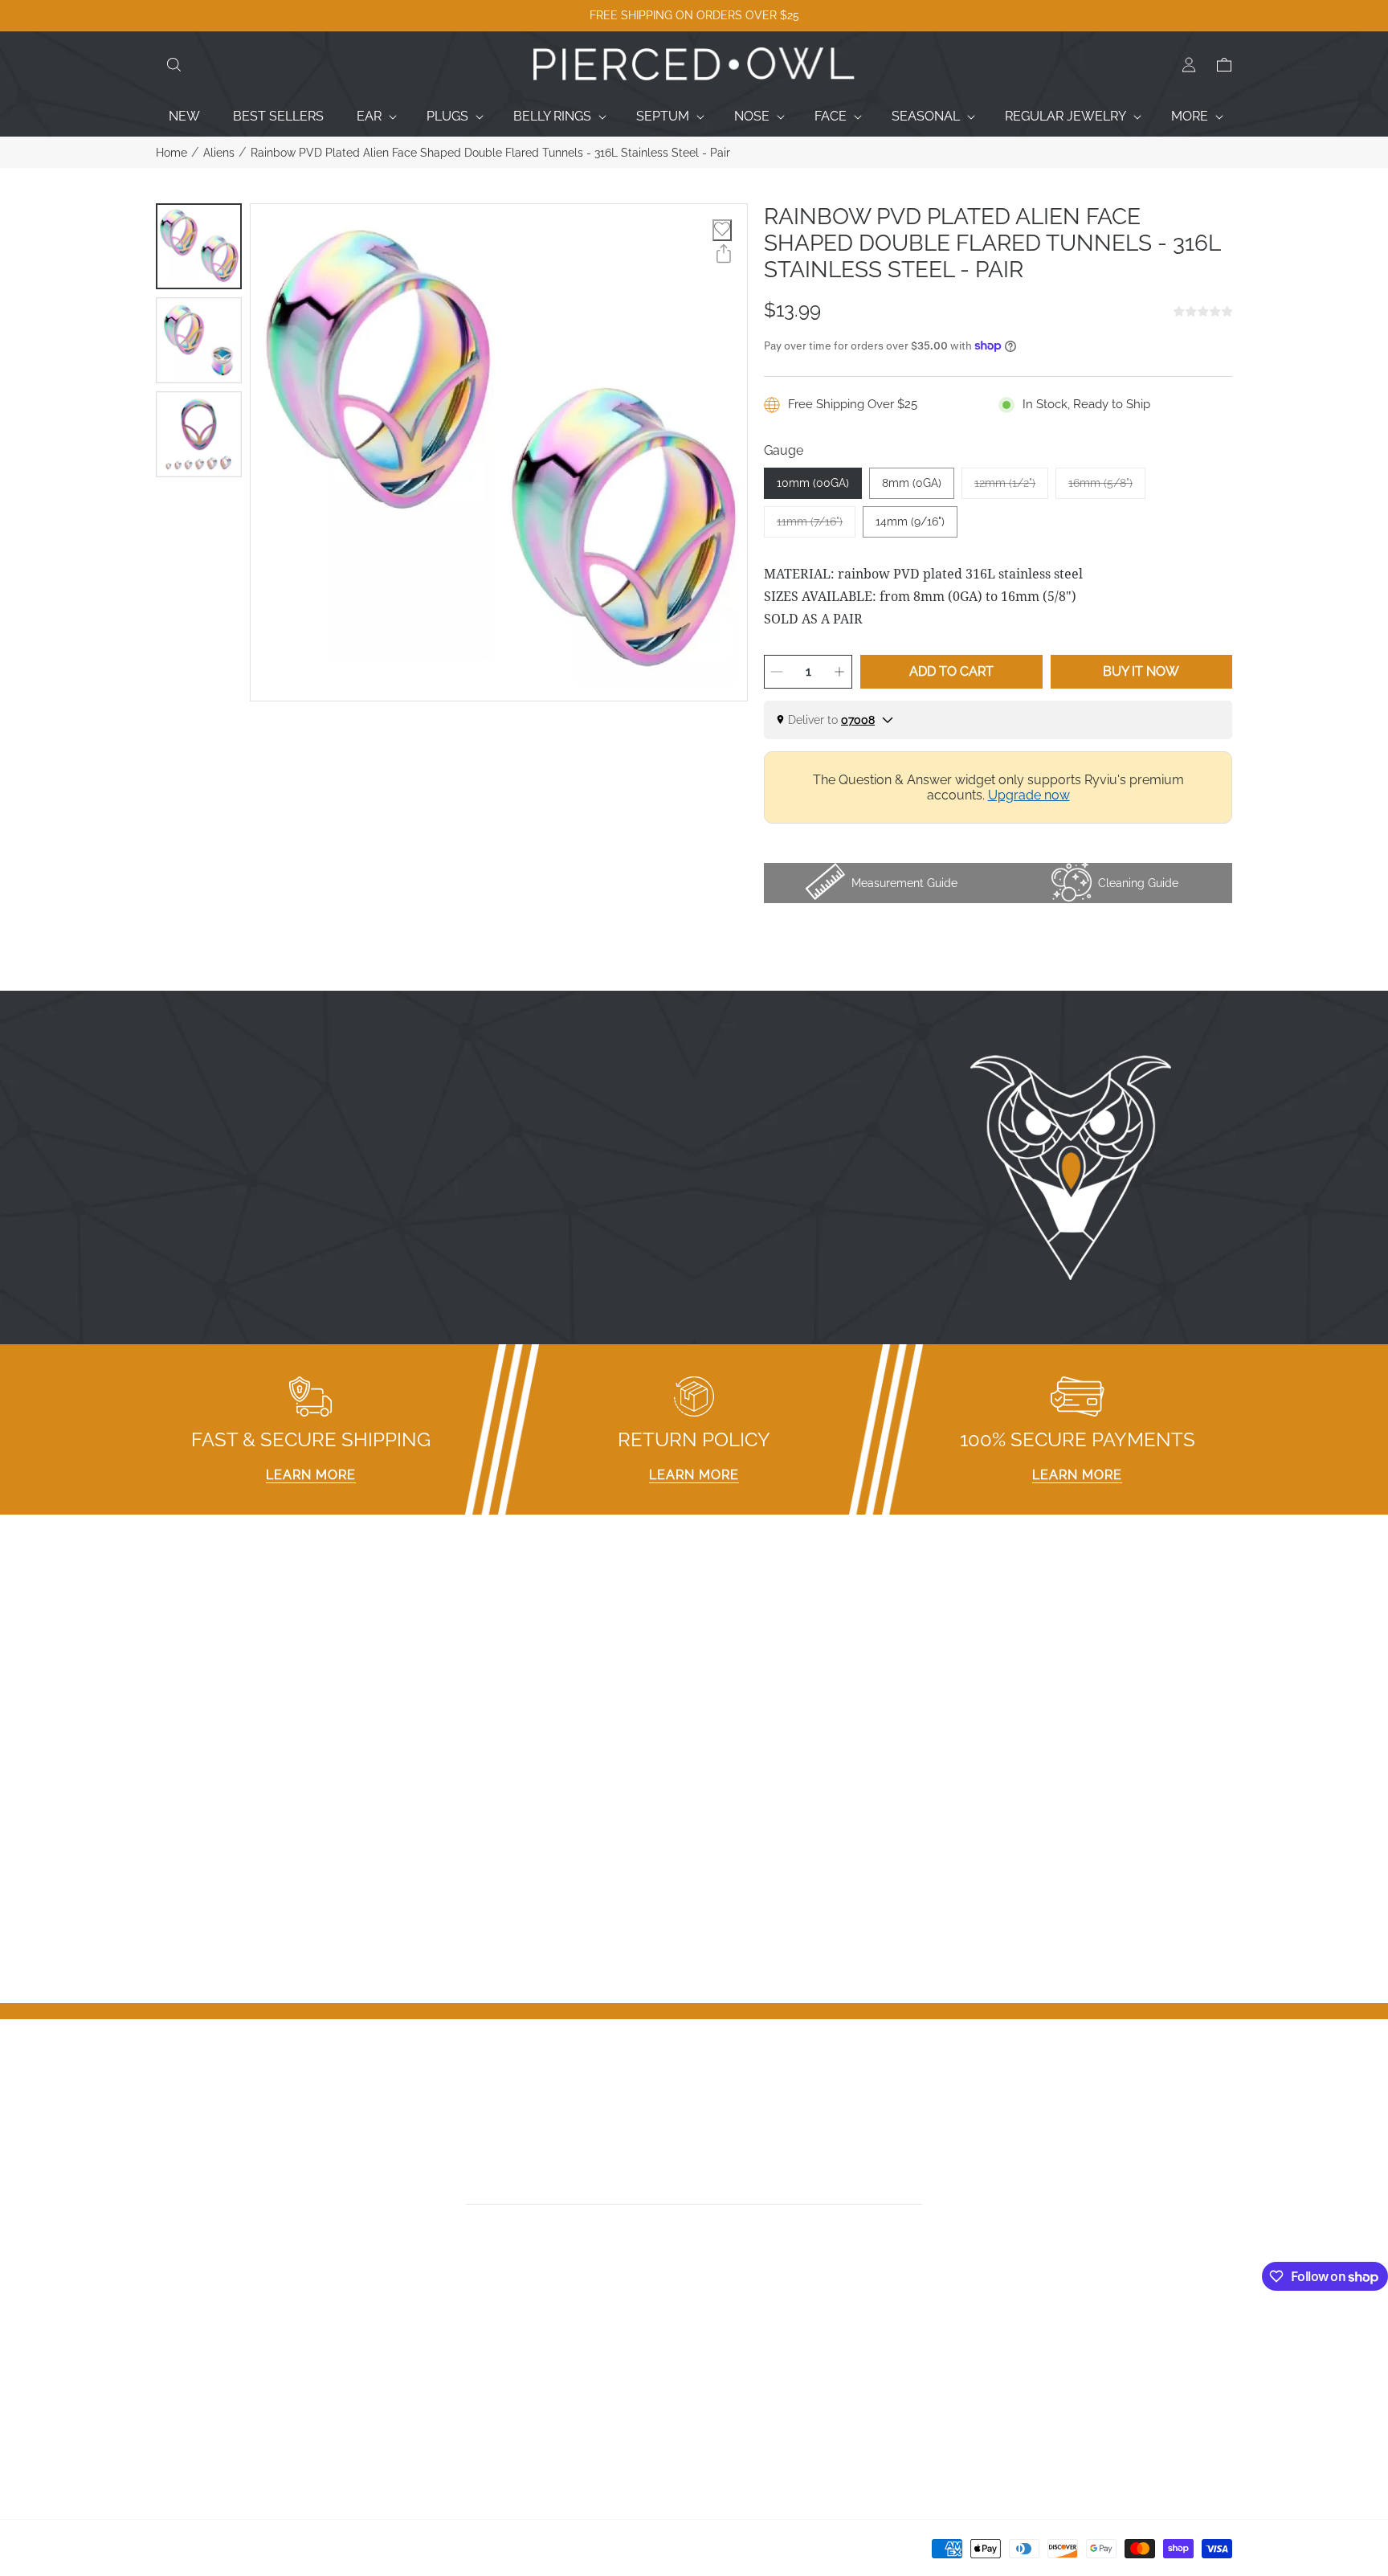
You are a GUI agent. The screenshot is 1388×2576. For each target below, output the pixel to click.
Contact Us (189, 2360)
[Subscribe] (917, 2187)
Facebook (731, 2339)
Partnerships (466, 2381)
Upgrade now (1029, 795)
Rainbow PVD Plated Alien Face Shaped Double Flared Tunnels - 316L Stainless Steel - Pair (490, 153)
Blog (170, 2444)
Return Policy (468, 2402)
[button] (173, 65)
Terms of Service (480, 2444)
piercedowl (229, 2554)
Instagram (732, 2360)
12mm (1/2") (1011, 488)
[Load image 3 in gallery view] (199, 434)
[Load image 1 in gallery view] (199, 246)
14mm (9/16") (910, 521)
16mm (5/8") (1107, 488)
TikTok (721, 2381)
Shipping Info (467, 2423)
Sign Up (998, 2360)
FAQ (441, 2339)
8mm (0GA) (912, 483)
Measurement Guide (489, 2360)
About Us (184, 2381)
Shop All (181, 2423)
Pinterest (728, 2402)
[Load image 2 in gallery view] (199, 340)
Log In (994, 2339)
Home (171, 153)
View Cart (1004, 2381)
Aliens (219, 153)
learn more (311, 1475)
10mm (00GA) (813, 483)
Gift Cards (185, 2402)
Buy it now (1141, 671)
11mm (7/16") (816, 526)
